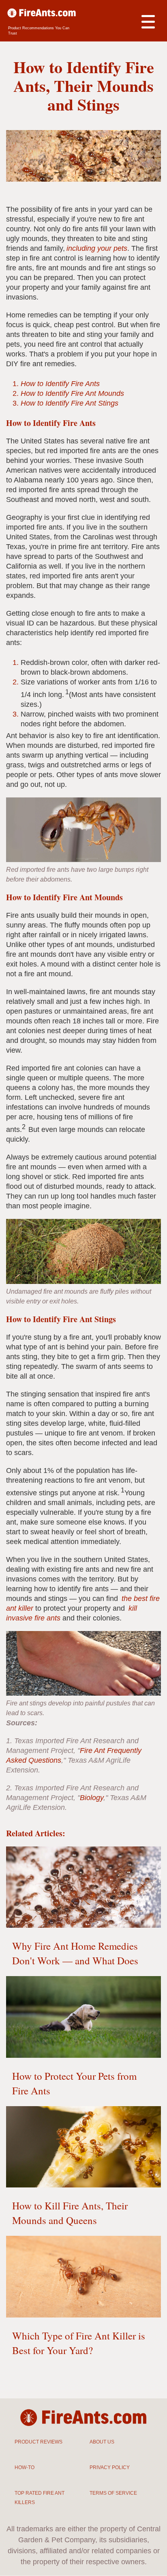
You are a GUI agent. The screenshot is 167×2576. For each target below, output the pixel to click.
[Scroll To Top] (147, 2564)
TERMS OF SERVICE (113, 2493)
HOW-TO (25, 2467)
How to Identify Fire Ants (60, 384)
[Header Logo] (42, 14)
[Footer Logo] (84, 2419)
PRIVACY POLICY (110, 2467)
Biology (92, 1798)
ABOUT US (102, 2442)
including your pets (97, 248)
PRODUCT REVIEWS (39, 2442)
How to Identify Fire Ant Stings (70, 403)
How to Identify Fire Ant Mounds (72, 393)
